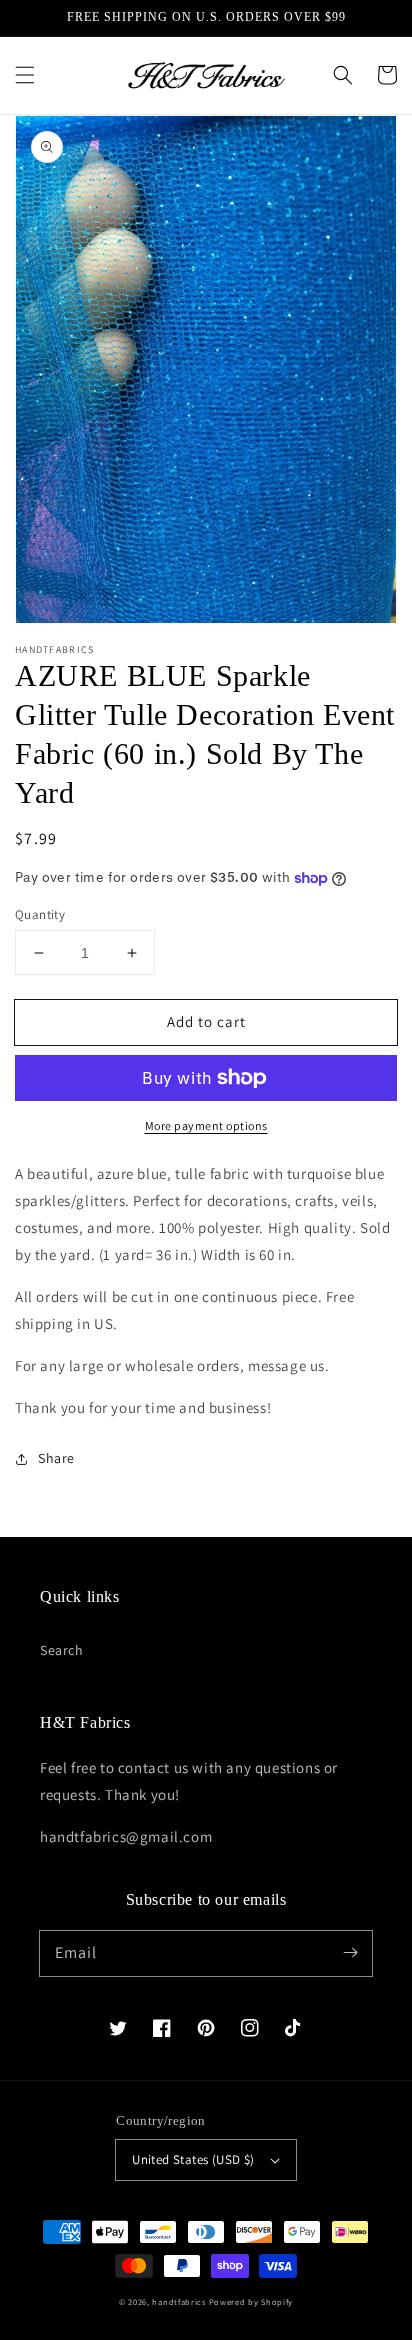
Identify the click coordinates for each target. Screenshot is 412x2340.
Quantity (40, 914)
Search (62, 1650)
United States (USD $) (193, 2159)
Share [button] (56, 1458)
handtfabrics (178, 2301)
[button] (25, 75)
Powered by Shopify (251, 2301)
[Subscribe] (350, 1953)
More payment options (206, 1125)
